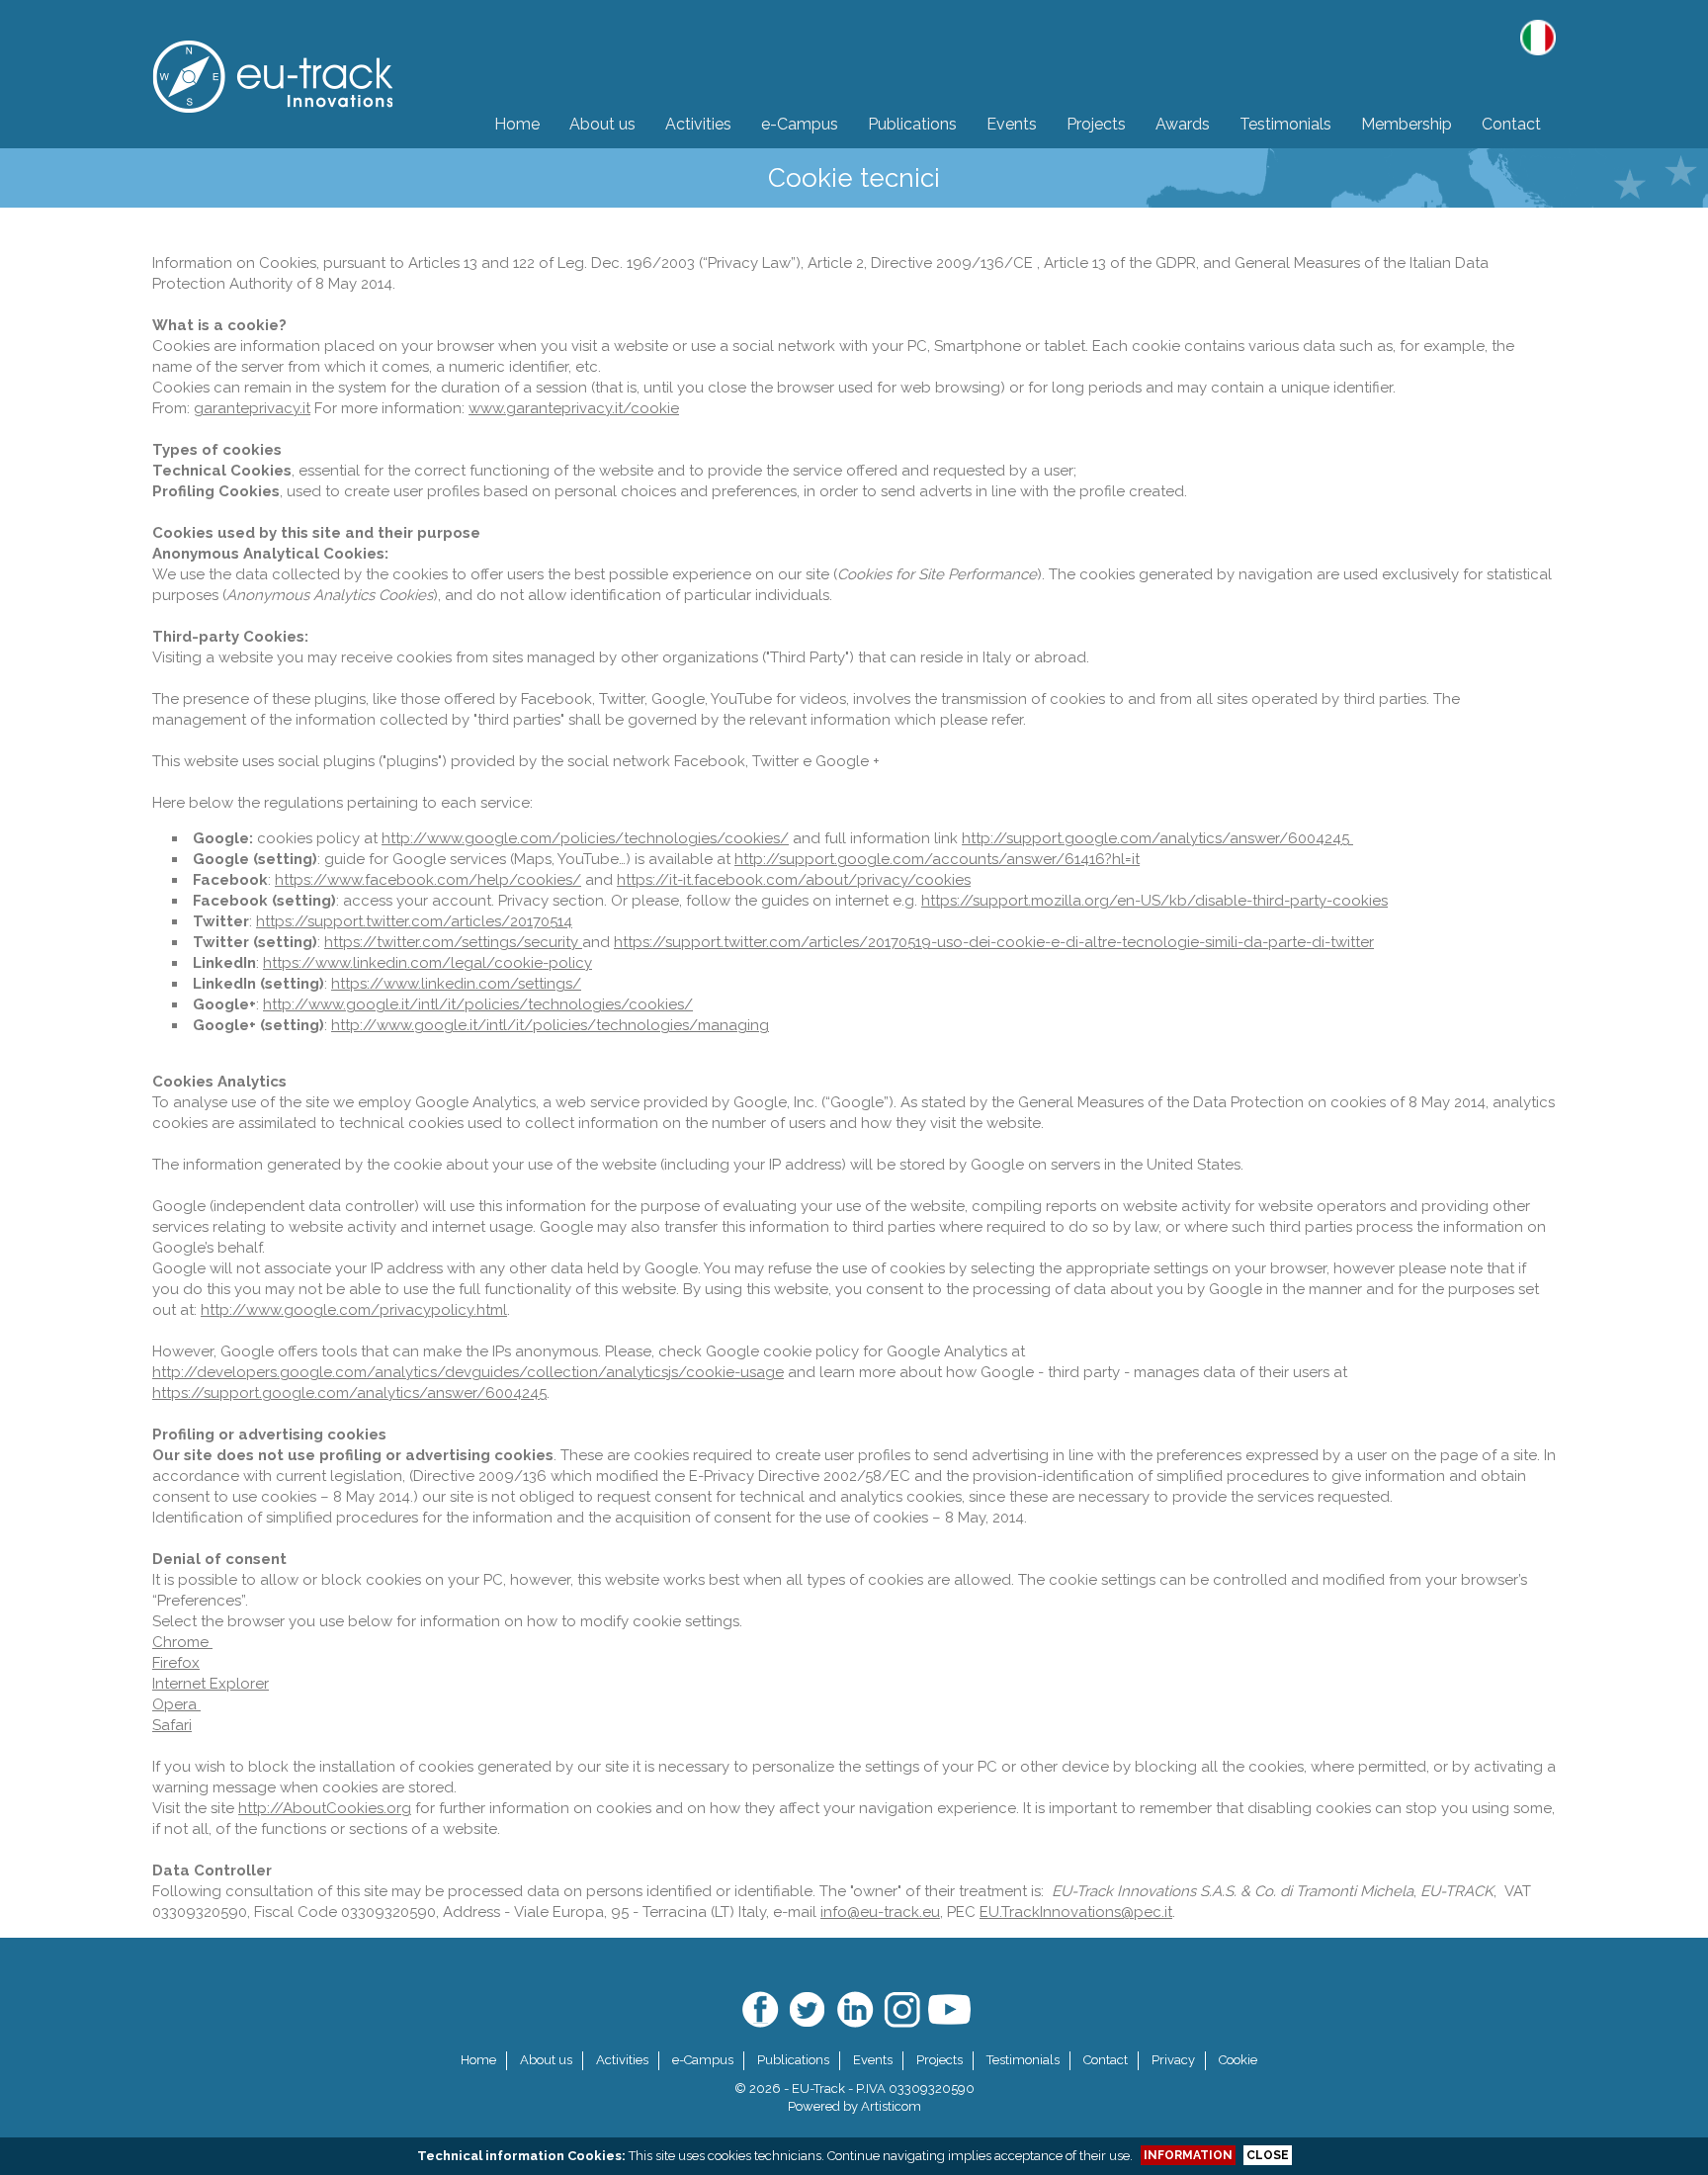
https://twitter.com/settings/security (453, 942)
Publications (793, 2060)
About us (546, 2060)
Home (478, 2060)
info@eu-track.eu (880, 1912)
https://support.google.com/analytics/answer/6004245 (349, 1393)
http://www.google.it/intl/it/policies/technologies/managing (550, 1025)
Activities (622, 2060)
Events (873, 2060)
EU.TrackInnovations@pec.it (1076, 1912)
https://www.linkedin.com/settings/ (456, 984)
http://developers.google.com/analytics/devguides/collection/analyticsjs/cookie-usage (468, 1372)
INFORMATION (1188, 2155)
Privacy (1173, 2060)
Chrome (182, 1642)
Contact (1106, 2060)
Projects (939, 2060)
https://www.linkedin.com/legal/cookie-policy (427, 963)
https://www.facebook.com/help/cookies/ (428, 880)
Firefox (176, 1663)
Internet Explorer (211, 1684)
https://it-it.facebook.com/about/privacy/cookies (794, 880)
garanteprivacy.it (252, 408)
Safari (172, 1725)
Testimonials (1023, 2060)
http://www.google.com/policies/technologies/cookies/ (585, 838)
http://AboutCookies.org (325, 1808)
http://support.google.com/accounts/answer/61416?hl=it (937, 859)
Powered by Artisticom (854, 2106)
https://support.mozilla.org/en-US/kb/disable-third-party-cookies (1154, 901)
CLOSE (1268, 2155)
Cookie (1238, 2060)
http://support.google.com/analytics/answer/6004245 (1157, 838)
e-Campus (703, 2060)
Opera (176, 1704)
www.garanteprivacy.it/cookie (574, 408)
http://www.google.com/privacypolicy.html (354, 1310)
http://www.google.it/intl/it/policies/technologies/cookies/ (478, 1004)
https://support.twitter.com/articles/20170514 (414, 921)
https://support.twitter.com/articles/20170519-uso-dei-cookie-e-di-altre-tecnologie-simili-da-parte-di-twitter (994, 942)
